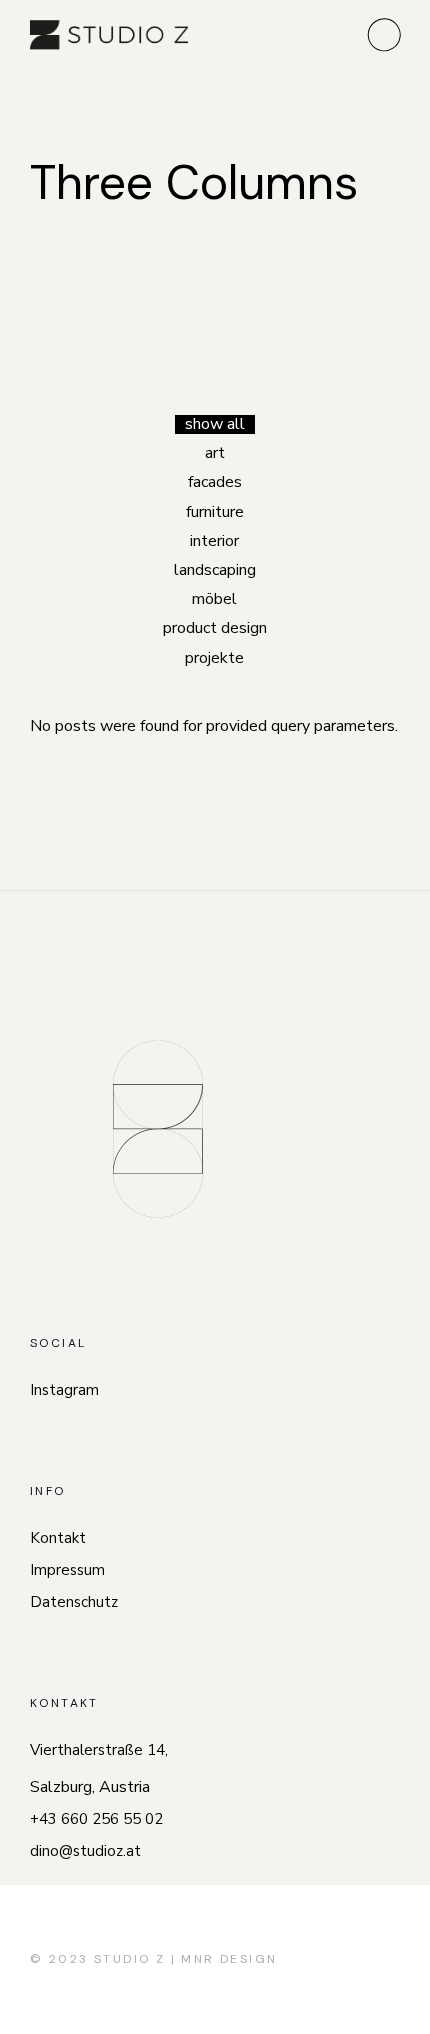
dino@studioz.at (85, 1851)
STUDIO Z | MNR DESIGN (185, 1959)
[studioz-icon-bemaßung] (158, 1129)
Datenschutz (74, 1602)
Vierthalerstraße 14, (99, 1750)
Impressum (67, 1570)
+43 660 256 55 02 (96, 1819)
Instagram (64, 1390)
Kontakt (58, 1538)
